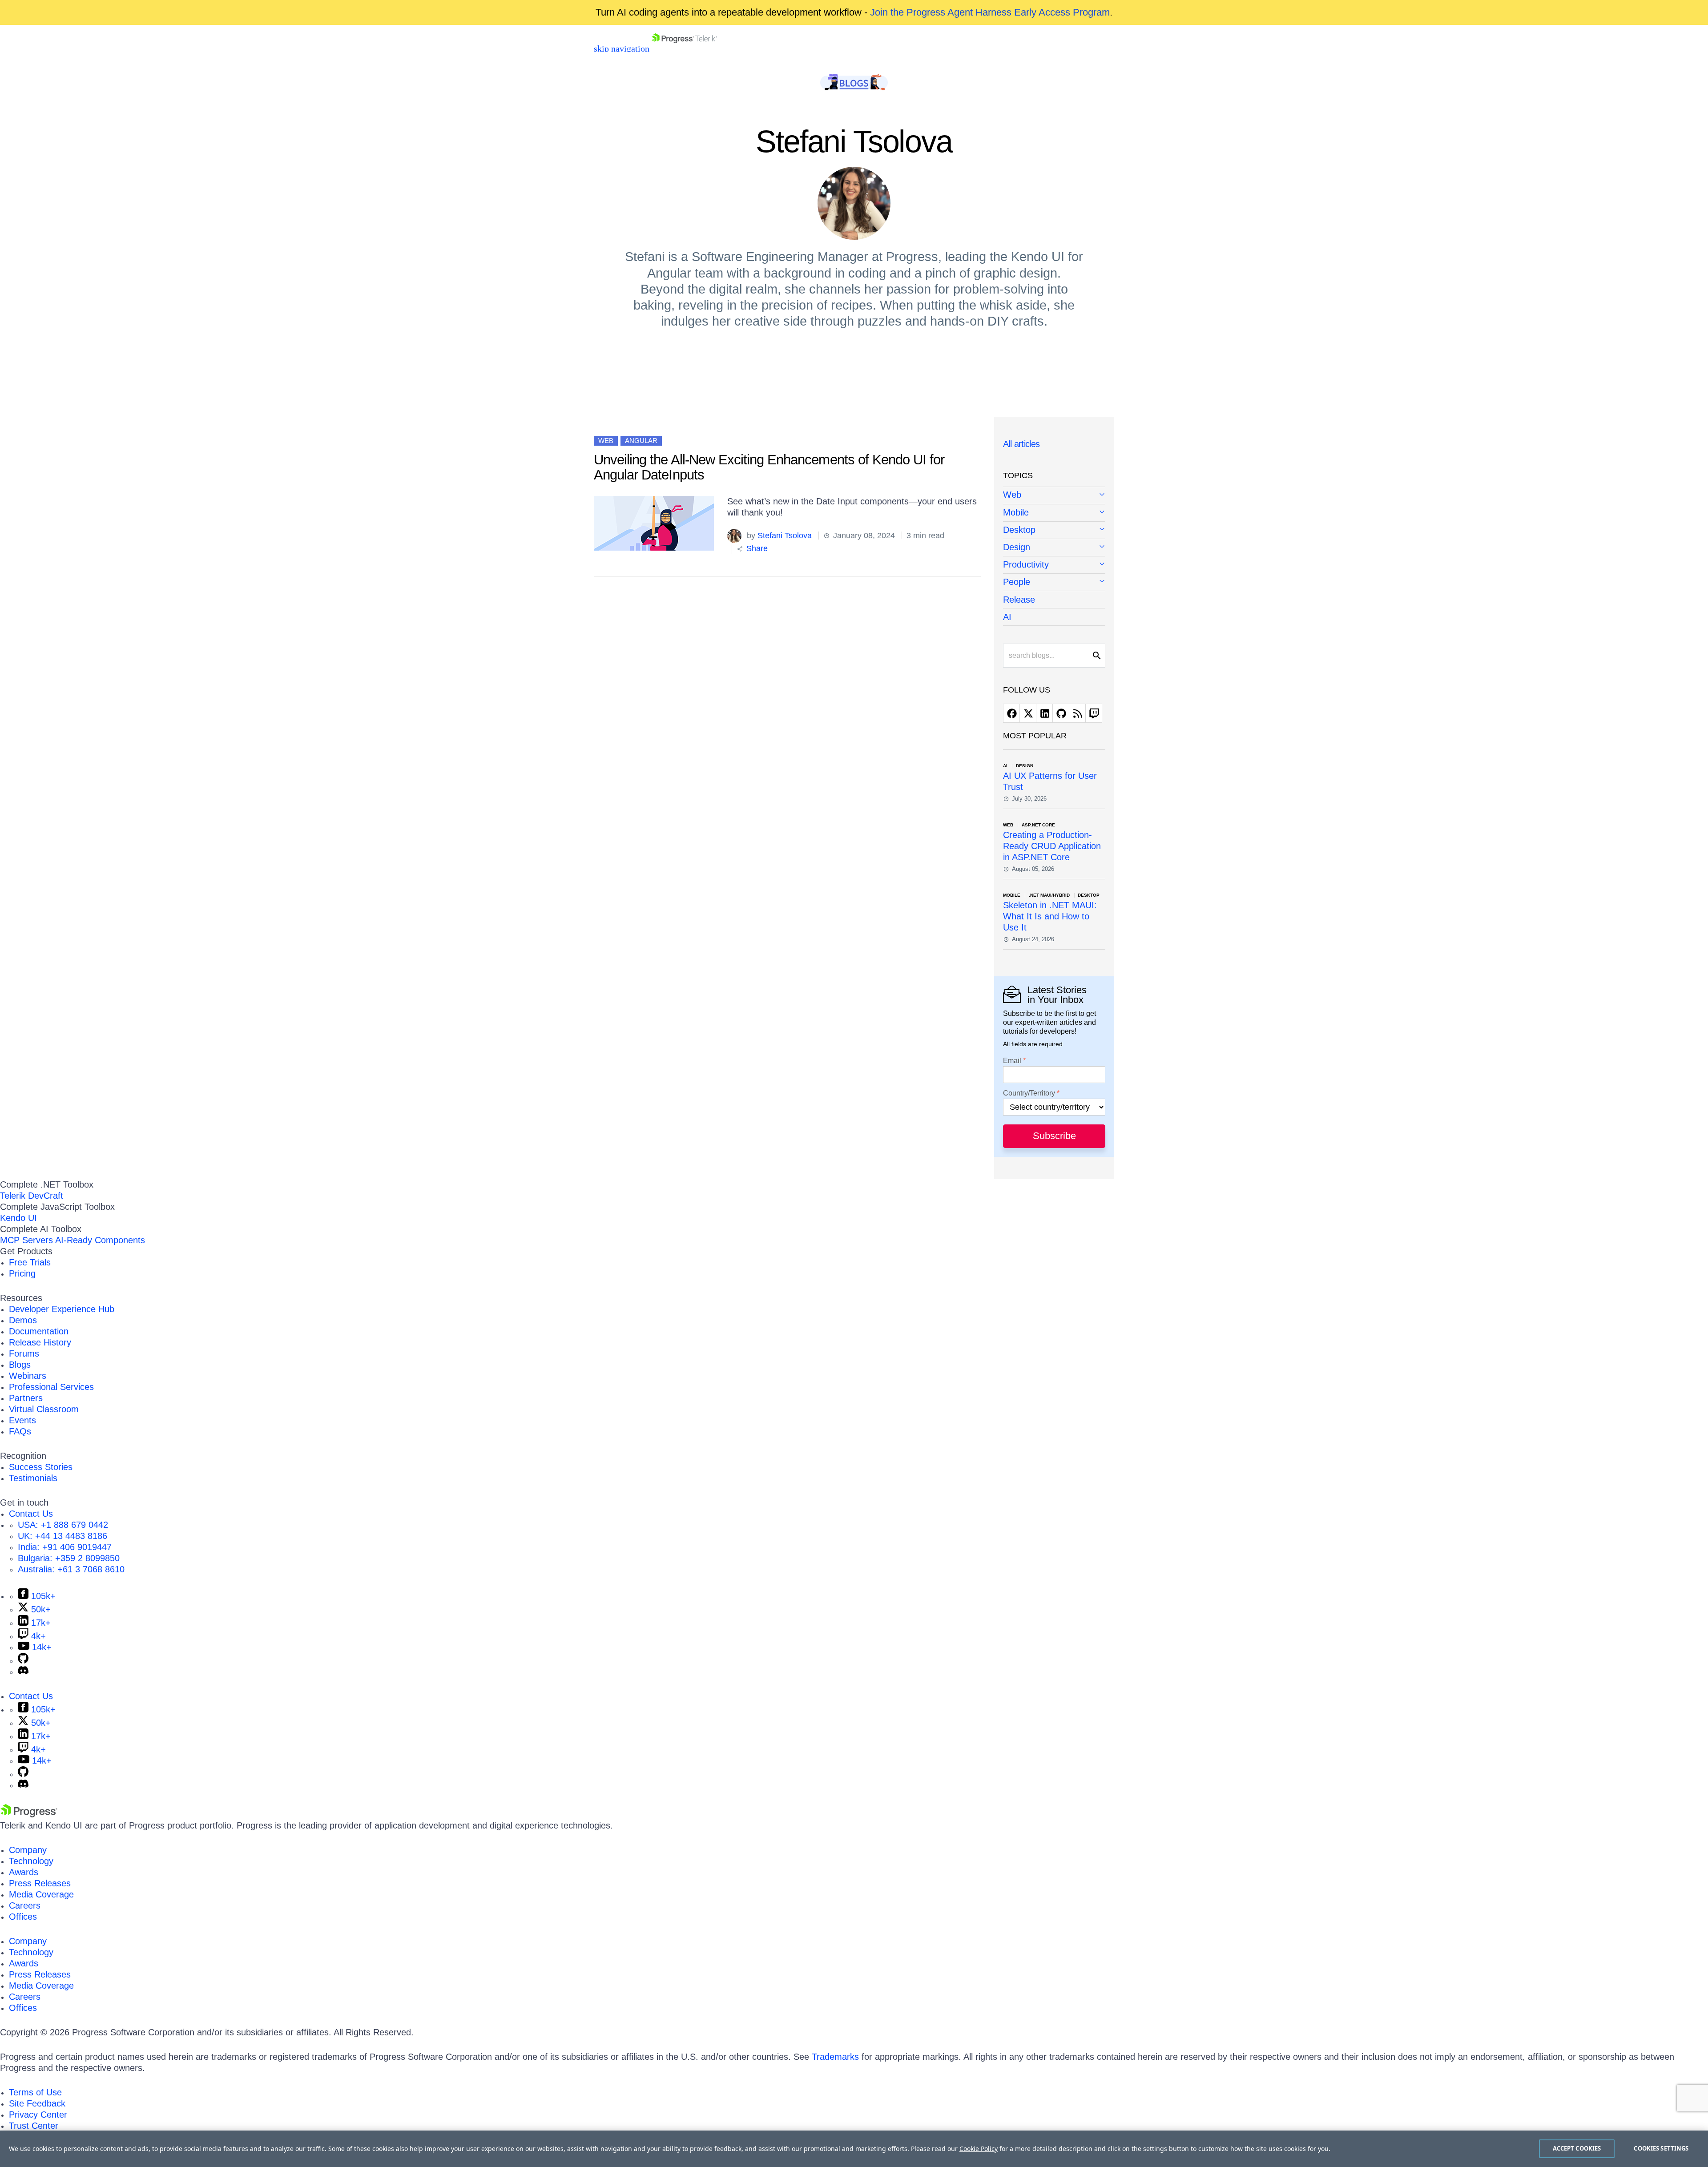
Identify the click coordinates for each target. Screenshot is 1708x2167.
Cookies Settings (1661, 2148)
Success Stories (41, 1467)
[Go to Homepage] (684, 48)
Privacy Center (38, 2115)
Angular (641, 441)
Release (1019, 600)
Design (1017, 547)
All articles (1021, 444)
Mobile (1016, 512)
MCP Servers (26, 1240)
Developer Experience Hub (62, 1309)
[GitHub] (23, 1660)
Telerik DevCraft (32, 1196)
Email (1012, 1061)
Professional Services (51, 1387)
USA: (63, 1525)
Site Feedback (37, 2103)
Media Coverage (41, 1894)
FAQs (20, 1431)
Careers (25, 1905)
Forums (24, 1353)
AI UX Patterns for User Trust (1050, 781)
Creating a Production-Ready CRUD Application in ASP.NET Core (1052, 846)
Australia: (71, 1569)
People (1017, 582)
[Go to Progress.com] (29, 1814)
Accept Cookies (1577, 2148)
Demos (23, 1320)
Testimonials (33, 1478)
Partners (26, 1398)
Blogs (20, 1365)
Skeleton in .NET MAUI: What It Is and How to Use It (1050, 916)
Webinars (28, 1376)
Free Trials (30, 1262)
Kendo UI (18, 1218)
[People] (1054, 582)
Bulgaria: (69, 1558)
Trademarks (835, 2057)
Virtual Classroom (44, 1409)
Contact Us (31, 1514)
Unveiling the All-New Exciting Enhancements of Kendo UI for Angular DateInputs (769, 467)
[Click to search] (1097, 656)
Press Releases (40, 1883)
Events (22, 1420)
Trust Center (34, 2126)
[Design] (1054, 548)
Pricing (22, 1273)
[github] (1061, 713)
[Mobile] (1054, 513)
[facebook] (1011, 713)
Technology (31, 1861)
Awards (24, 1872)
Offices (23, 1917)
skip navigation (622, 48)
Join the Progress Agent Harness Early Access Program (990, 12)
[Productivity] (1054, 565)
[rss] (1077, 713)
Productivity (1026, 564)
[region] (854, 2149)
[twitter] (1028, 713)
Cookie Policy (979, 2149)
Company (28, 1850)
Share (756, 548)
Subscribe (1054, 1136)
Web (606, 441)
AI (1007, 617)
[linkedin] (1044, 713)
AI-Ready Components (100, 1240)
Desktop (1019, 530)
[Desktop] (1054, 530)
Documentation (39, 1331)
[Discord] (23, 1672)
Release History (40, 1342)
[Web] (1054, 495)
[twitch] (1094, 713)
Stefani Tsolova (785, 536)
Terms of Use (35, 2092)
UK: (62, 1536)
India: (65, 1547)
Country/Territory (1029, 1093)
